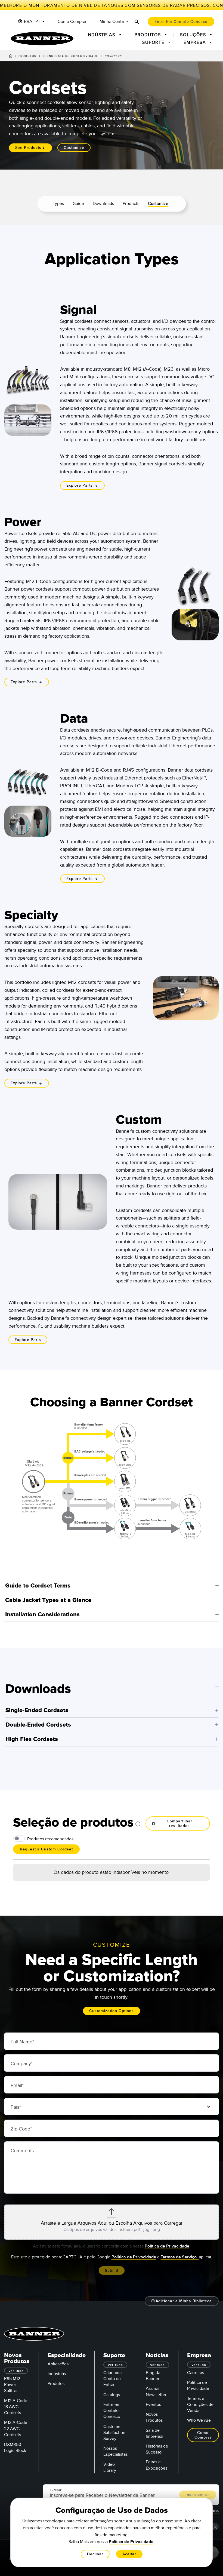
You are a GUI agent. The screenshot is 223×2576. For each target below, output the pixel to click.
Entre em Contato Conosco (112, 2411)
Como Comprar (72, 22)
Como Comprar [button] (203, 2435)
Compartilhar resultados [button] (179, 1823)
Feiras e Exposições (157, 2465)
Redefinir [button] (190, 1916)
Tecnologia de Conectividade (70, 56)
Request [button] (28, 1900)
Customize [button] (74, 148)
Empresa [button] (196, 42)
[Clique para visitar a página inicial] (42, 39)
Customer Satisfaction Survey (114, 2433)
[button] (112, 1586)
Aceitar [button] (129, 2554)
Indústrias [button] (102, 35)
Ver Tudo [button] (16, 2371)
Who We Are (199, 2420)
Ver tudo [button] (157, 2365)
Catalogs (112, 2395)
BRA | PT (32, 22)
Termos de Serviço (180, 2257)
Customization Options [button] (112, 2011)
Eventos (153, 2405)
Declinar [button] (95, 2554)
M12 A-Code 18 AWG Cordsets (16, 2407)
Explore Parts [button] (80, 485)
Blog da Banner (153, 2376)
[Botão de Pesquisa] (137, 22)
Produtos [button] (149, 35)
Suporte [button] (154, 42)
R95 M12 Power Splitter (12, 2385)
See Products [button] (28, 148)
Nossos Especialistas (115, 2451)
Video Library (110, 2467)
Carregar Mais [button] (112, 1866)
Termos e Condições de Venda (200, 2405)
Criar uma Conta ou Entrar (112, 2379)
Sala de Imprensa (154, 2433)
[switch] (19, 1838)
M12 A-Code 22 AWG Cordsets (16, 2428)
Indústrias (57, 2374)
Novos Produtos (154, 2417)
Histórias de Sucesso (157, 2449)
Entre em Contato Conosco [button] (181, 22)
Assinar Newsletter (156, 2391)
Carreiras (196, 2373)
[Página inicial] (11, 57)
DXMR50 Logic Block (15, 2448)
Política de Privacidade (167, 2246)
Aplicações (58, 2364)
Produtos (27, 56)
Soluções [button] (194, 35)
